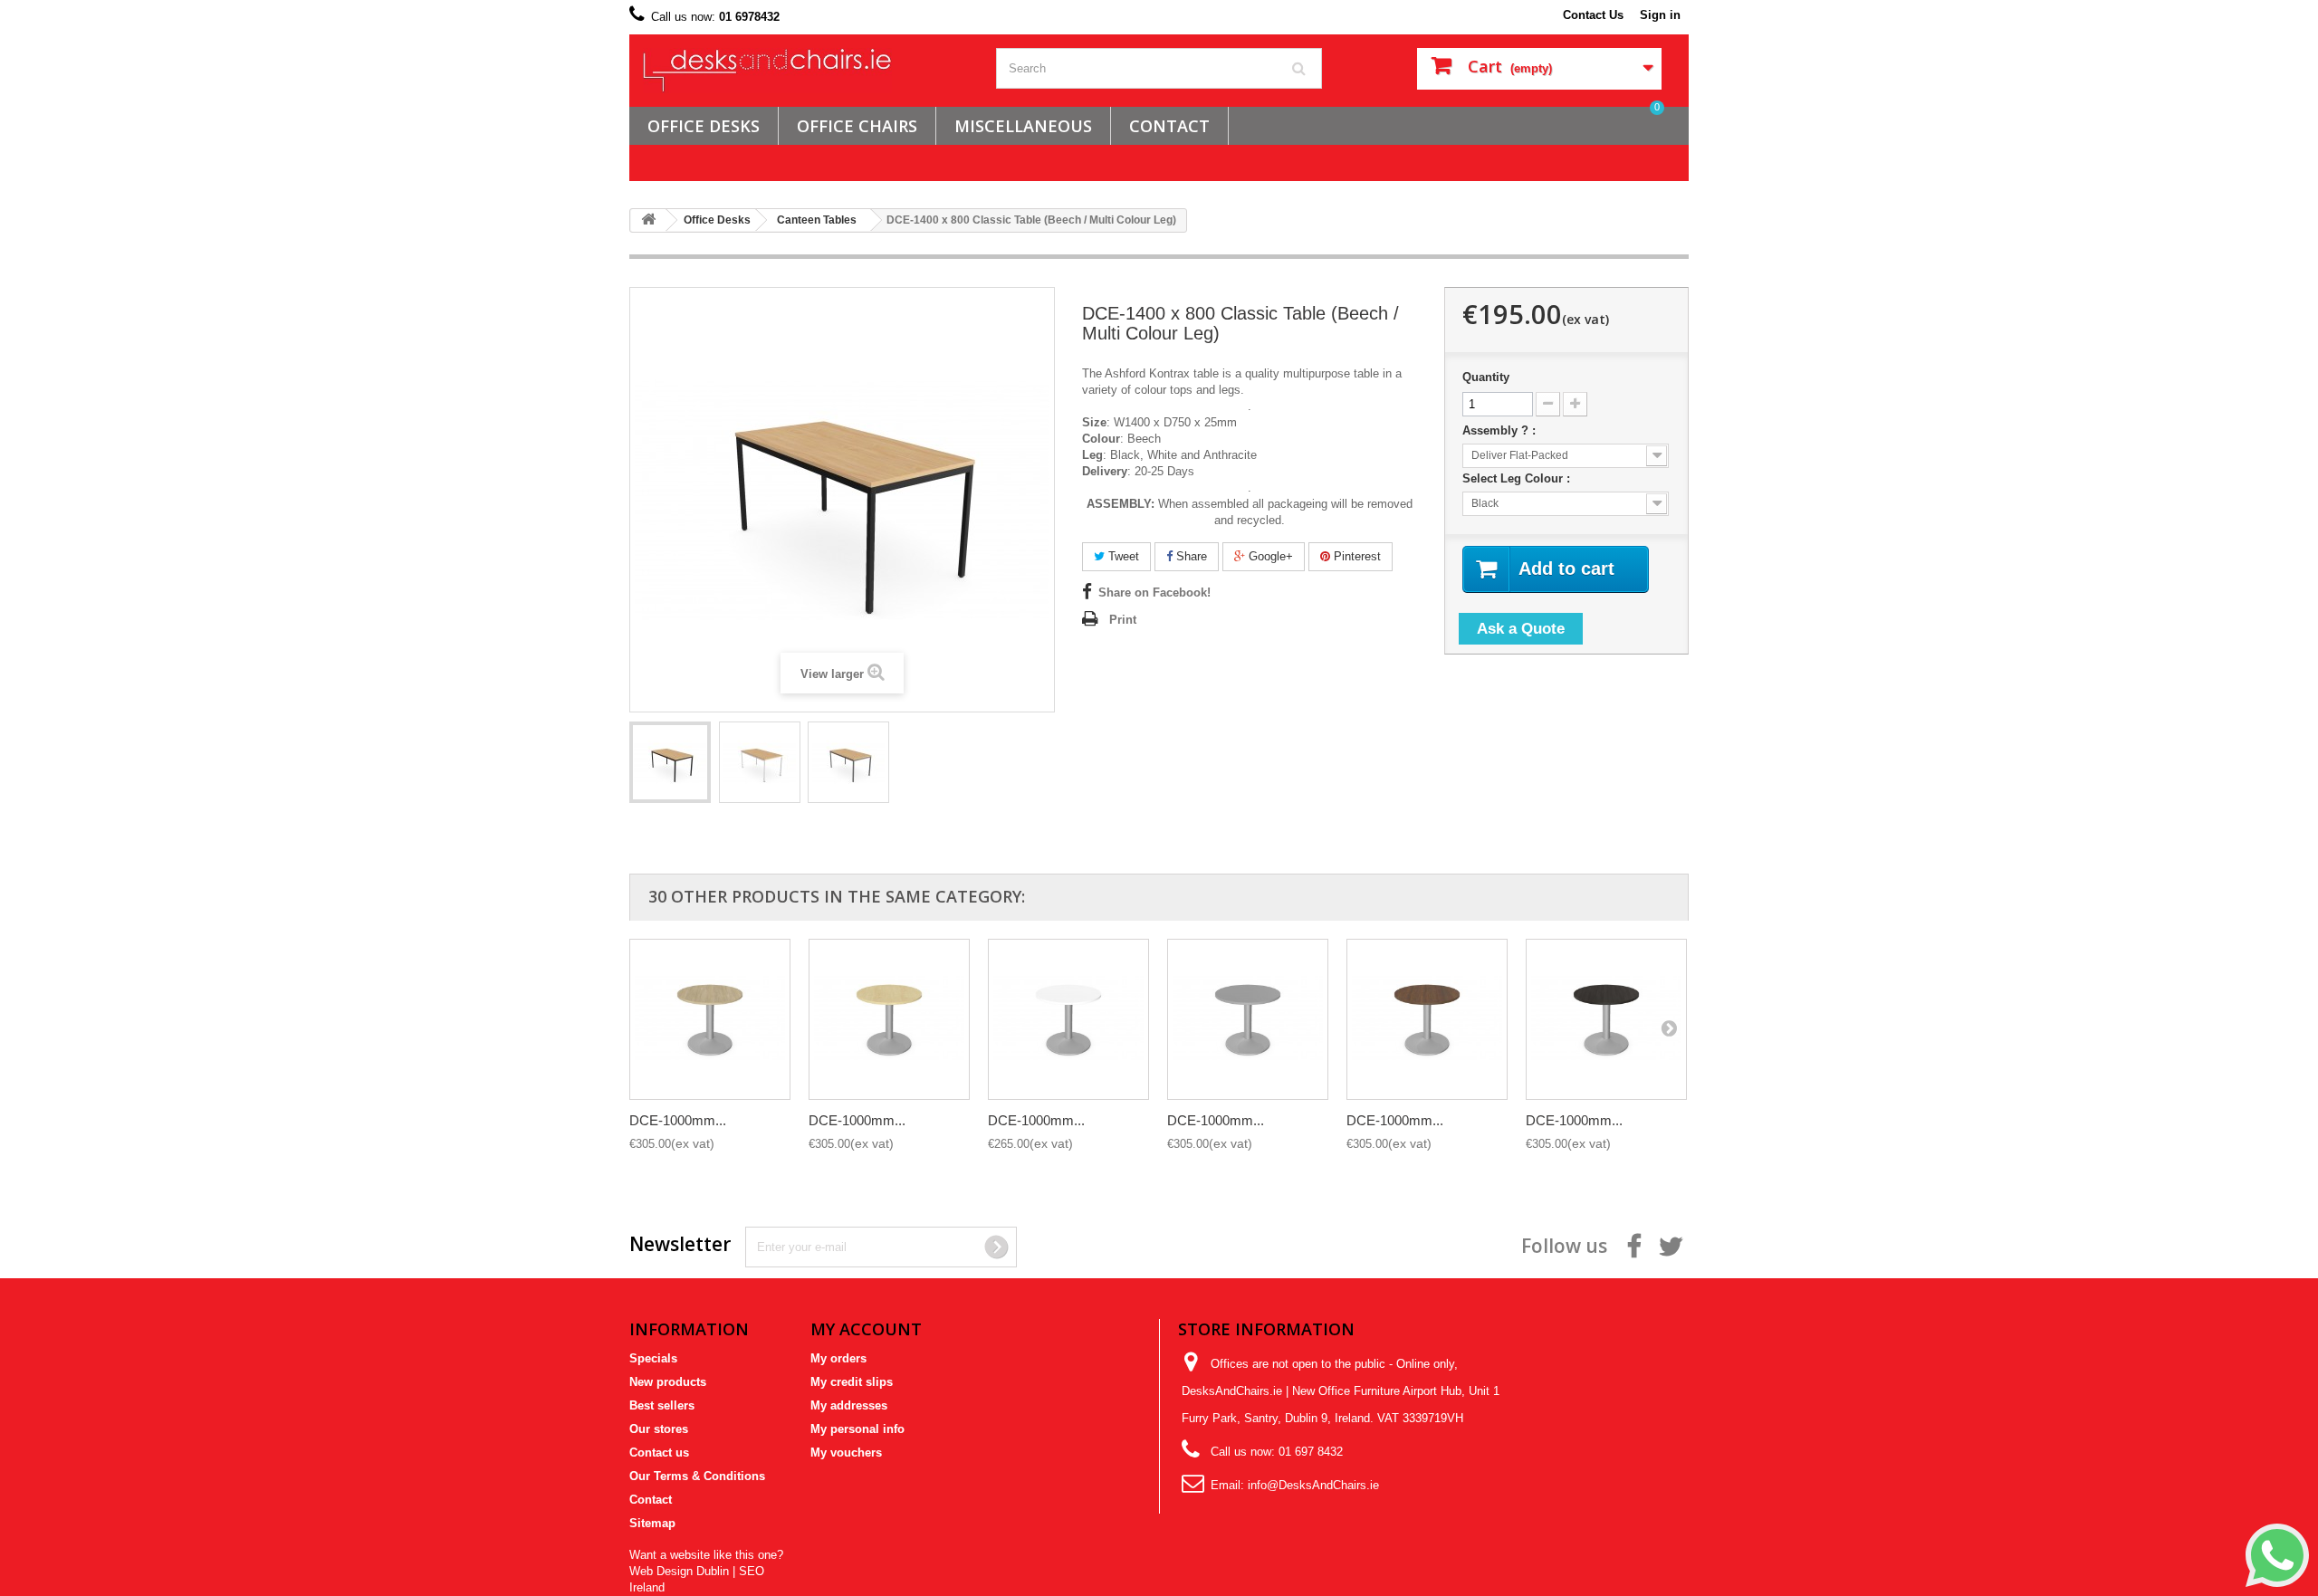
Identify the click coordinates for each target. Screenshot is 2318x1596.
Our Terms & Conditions (697, 1476)
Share (1190, 556)
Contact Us (1593, 15)
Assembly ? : (1501, 430)
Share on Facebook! (1154, 593)
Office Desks (704, 126)
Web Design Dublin (679, 1571)
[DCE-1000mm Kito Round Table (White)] (1068, 1019)
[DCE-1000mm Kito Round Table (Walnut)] (1427, 1019)
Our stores (659, 1429)
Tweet (1122, 556)
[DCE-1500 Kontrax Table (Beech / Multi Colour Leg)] (670, 762)
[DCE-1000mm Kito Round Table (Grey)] (1248, 1019)
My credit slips (852, 1382)
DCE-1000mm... (678, 1120)
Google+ (1269, 556)
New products (668, 1382)
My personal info (857, 1429)
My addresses (849, 1405)
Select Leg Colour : (1518, 478)
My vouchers (846, 1453)
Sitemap (652, 1523)
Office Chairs (857, 126)
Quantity (1486, 377)
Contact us (659, 1453)
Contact (651, 1500)
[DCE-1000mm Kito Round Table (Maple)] (889, 1019)
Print (1123, 620)
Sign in (1660, 15)
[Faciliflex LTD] (806, 71)
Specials (653, 1358)
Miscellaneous (1023, 126)
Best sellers (662, 1405)
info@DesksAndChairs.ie (1313, 1485)
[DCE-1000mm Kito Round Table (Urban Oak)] (710, 1019)
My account (866, 1329)
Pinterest (1355, 556)
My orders (838, 1358)
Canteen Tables (817, 220)
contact (1169, 126)
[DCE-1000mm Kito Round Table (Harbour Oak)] (1606, 1019)
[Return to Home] (648, 220)
